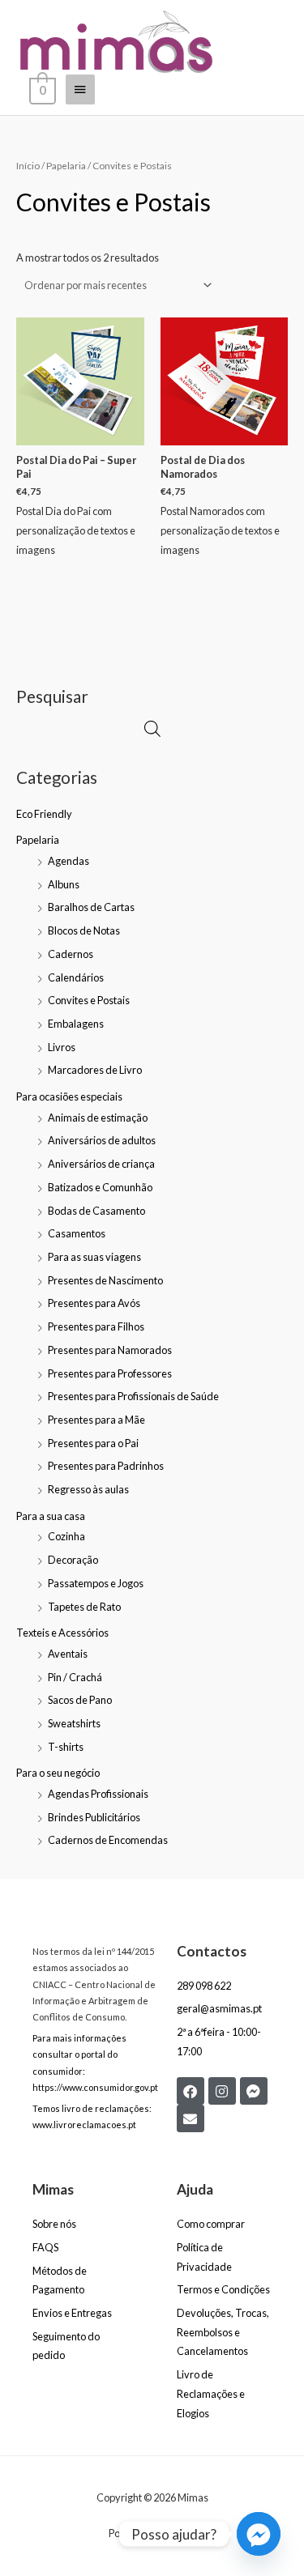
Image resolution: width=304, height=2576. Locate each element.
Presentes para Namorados (110, 1350)
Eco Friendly (44, 814)
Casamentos (77, 1233)
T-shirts (66, 1747)
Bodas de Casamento (96, 1211)
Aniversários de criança (101, 1164)
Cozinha (66, 1536)
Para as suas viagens (94, 1257)
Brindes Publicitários (94, 1817)
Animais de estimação (98, 1118)
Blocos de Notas (84, 930)
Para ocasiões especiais (69, 1096)
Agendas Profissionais (98, 1794)
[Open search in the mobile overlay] (152, 728)
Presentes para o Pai (93, 1443)
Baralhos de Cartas (91, 907)
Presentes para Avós (94, 1303)
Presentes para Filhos (96, 1326)
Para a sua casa (51, 1516)
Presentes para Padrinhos (106, 1466)
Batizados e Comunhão (100, 1187)
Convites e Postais (89, 1000)
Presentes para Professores (110, 1373)
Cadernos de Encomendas (108, 1840)
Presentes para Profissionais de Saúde (133, 1396)
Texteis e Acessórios (62, 1633)
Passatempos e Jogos (96, 1583)
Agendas (69, 861)
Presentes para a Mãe (96, 1420)
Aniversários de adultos (102, 1140)
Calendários (76, 977)
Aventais (68, 1654)
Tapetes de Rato (84, 1607)
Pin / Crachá (75, 1677)
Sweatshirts (74, 1723)
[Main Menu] (80, 90)
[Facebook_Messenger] (259, 2534)
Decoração (73, 1560)
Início (28, 166)
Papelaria (38, 840)
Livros (62, 1047)
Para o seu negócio (58, 1773)
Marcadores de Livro (95, 1070)
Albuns (64, 884)
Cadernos (71, 954)
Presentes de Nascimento (105, 1280)
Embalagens (76, 1024)
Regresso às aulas (88, 1489)
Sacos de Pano (80, 1700)
